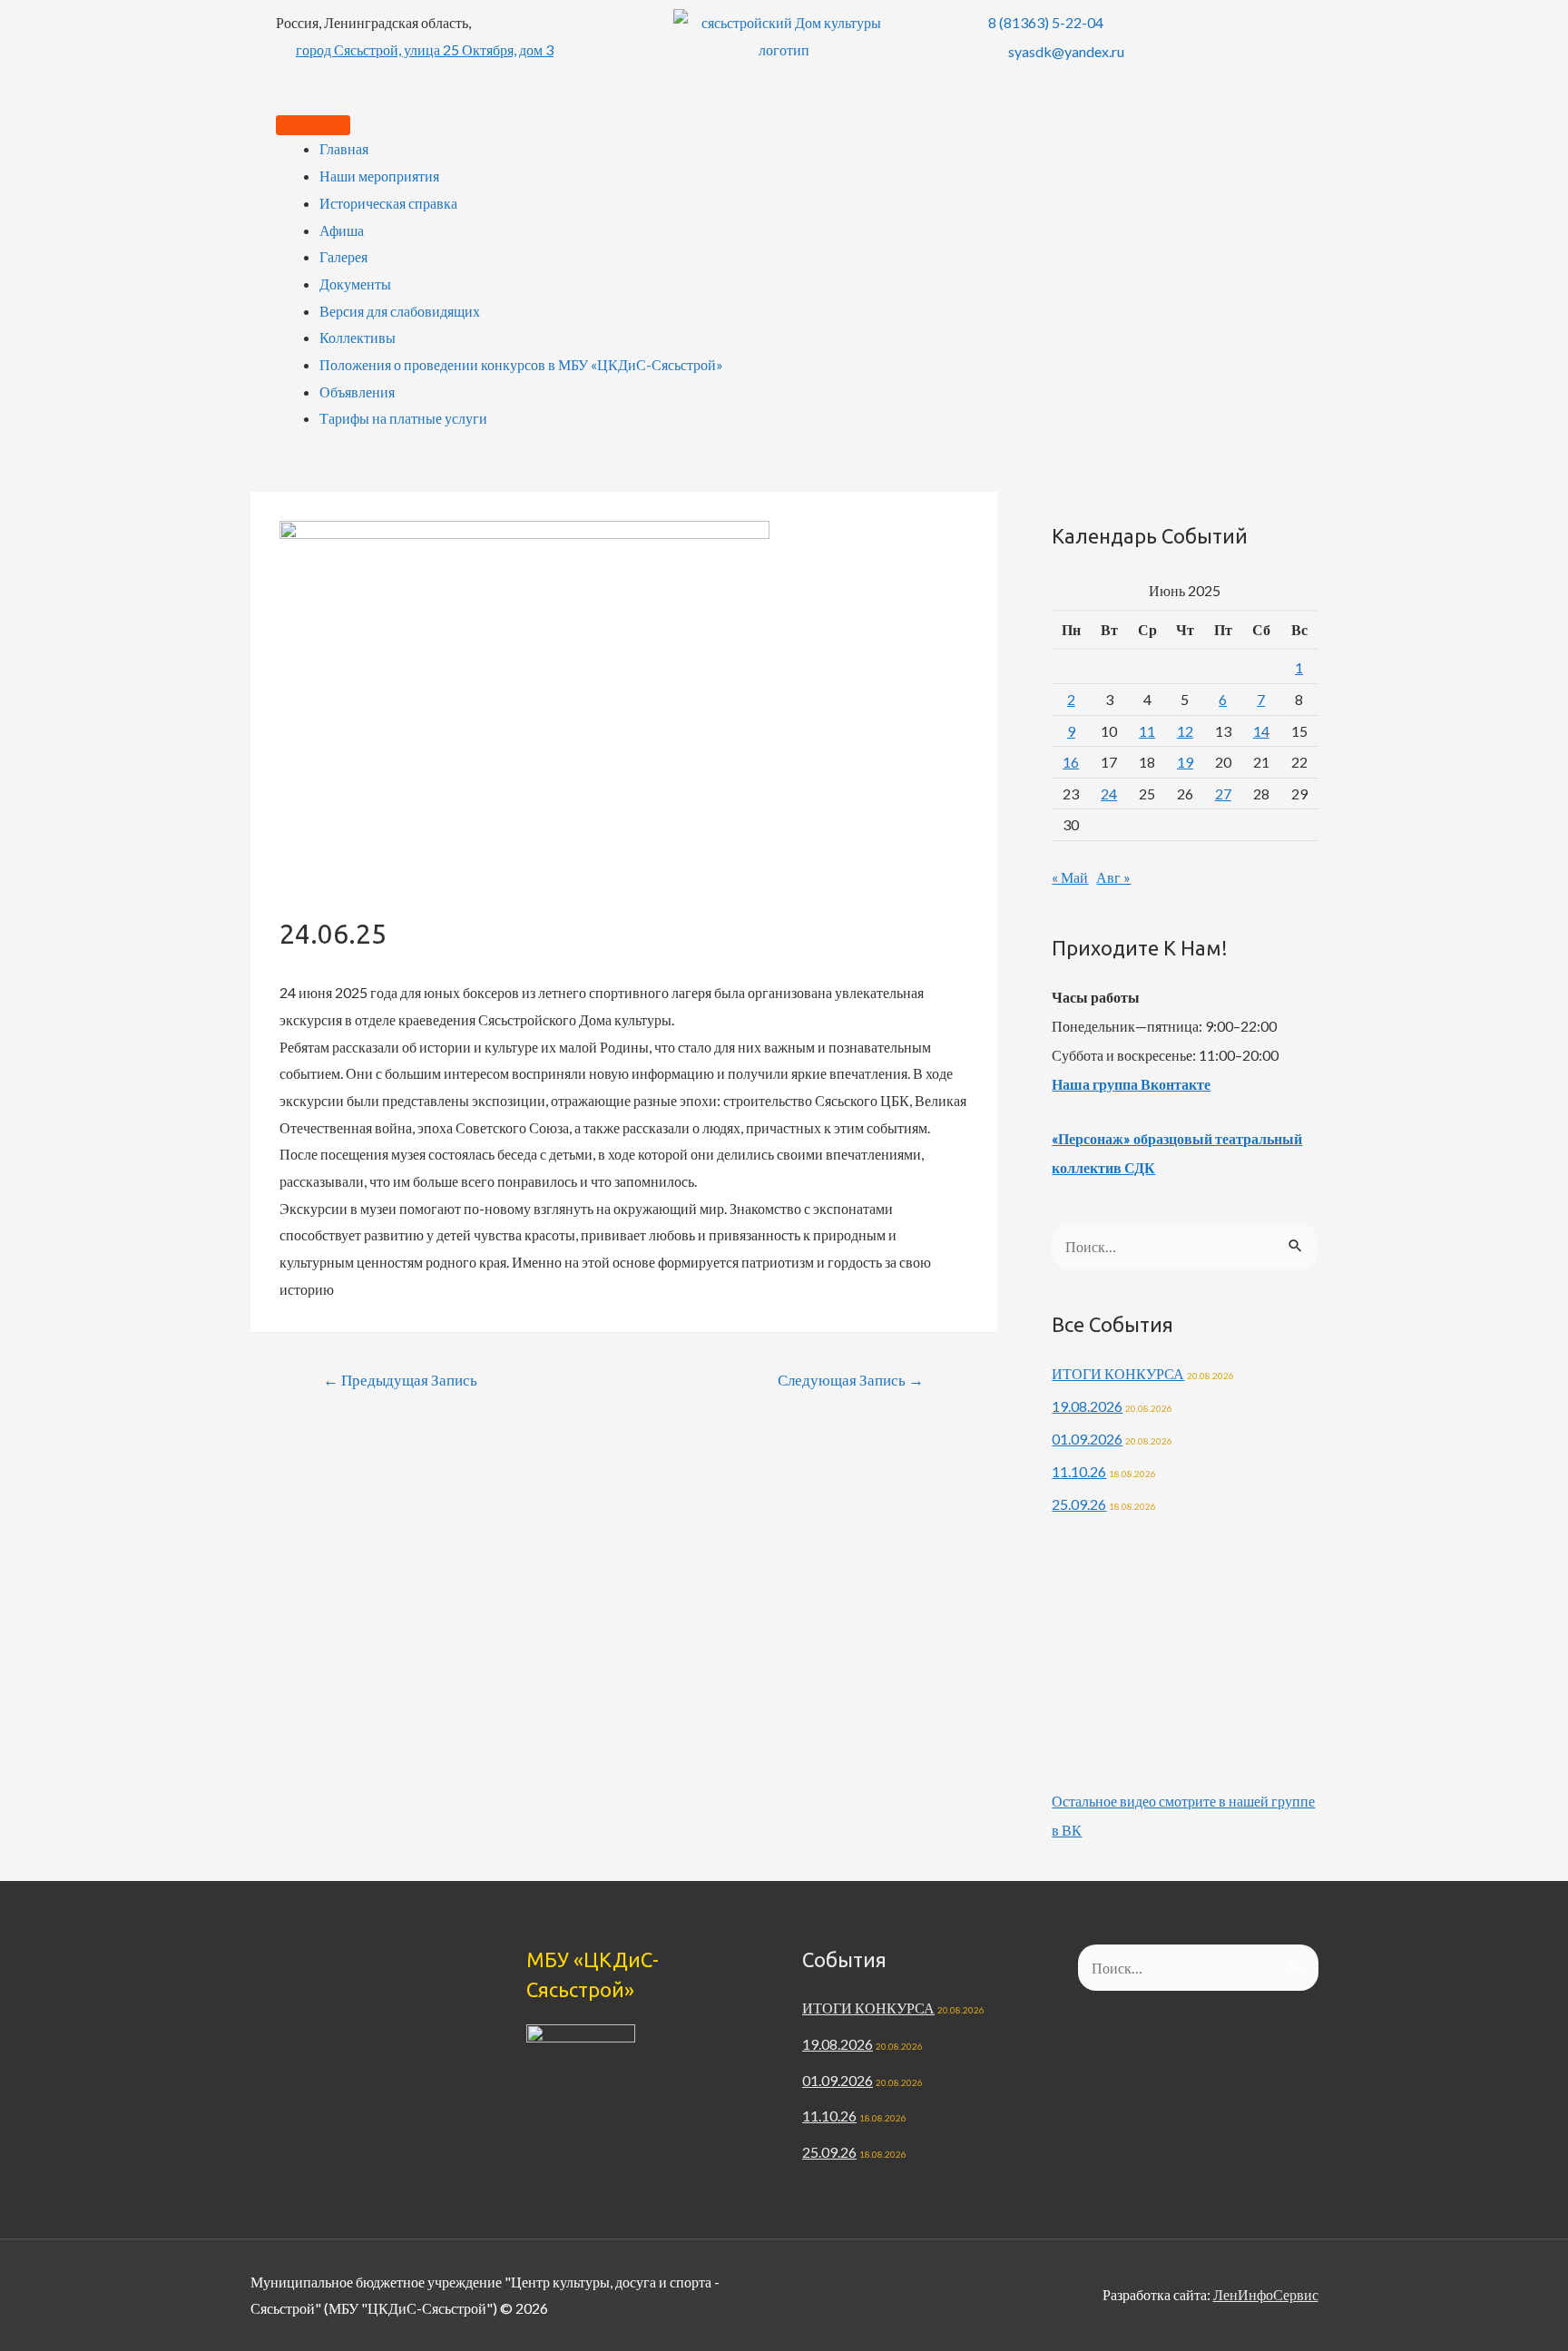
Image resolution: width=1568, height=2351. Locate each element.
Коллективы (358, 337)
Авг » (1113, 877)
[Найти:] (1185, 1246)
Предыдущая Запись (400, 1380)
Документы (355, 284)
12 (1185, 731)
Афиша (342, 230)
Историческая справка (388, 203)
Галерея (343, 256)
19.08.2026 (1087, 1406)
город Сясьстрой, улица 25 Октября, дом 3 (425, 49)
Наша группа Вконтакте (1131, 1084)
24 (1109, 793)
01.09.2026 (1087, 1439)
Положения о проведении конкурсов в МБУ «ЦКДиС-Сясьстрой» (521, 364)
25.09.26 (1079, 1504)
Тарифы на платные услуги (403, 418)
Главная (344, 148)
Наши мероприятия (379, 176)
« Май (1070, 877)
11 (1147, 731)
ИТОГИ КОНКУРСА (1118, 1373)
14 (1261, 731)
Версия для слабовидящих (400, 311)
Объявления (357, 392)
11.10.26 (1079, 1471)
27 (1223, 793)
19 (1185, 762)
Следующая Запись (851, 1380)
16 (1071, 762)
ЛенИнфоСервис (1266, 2294)
